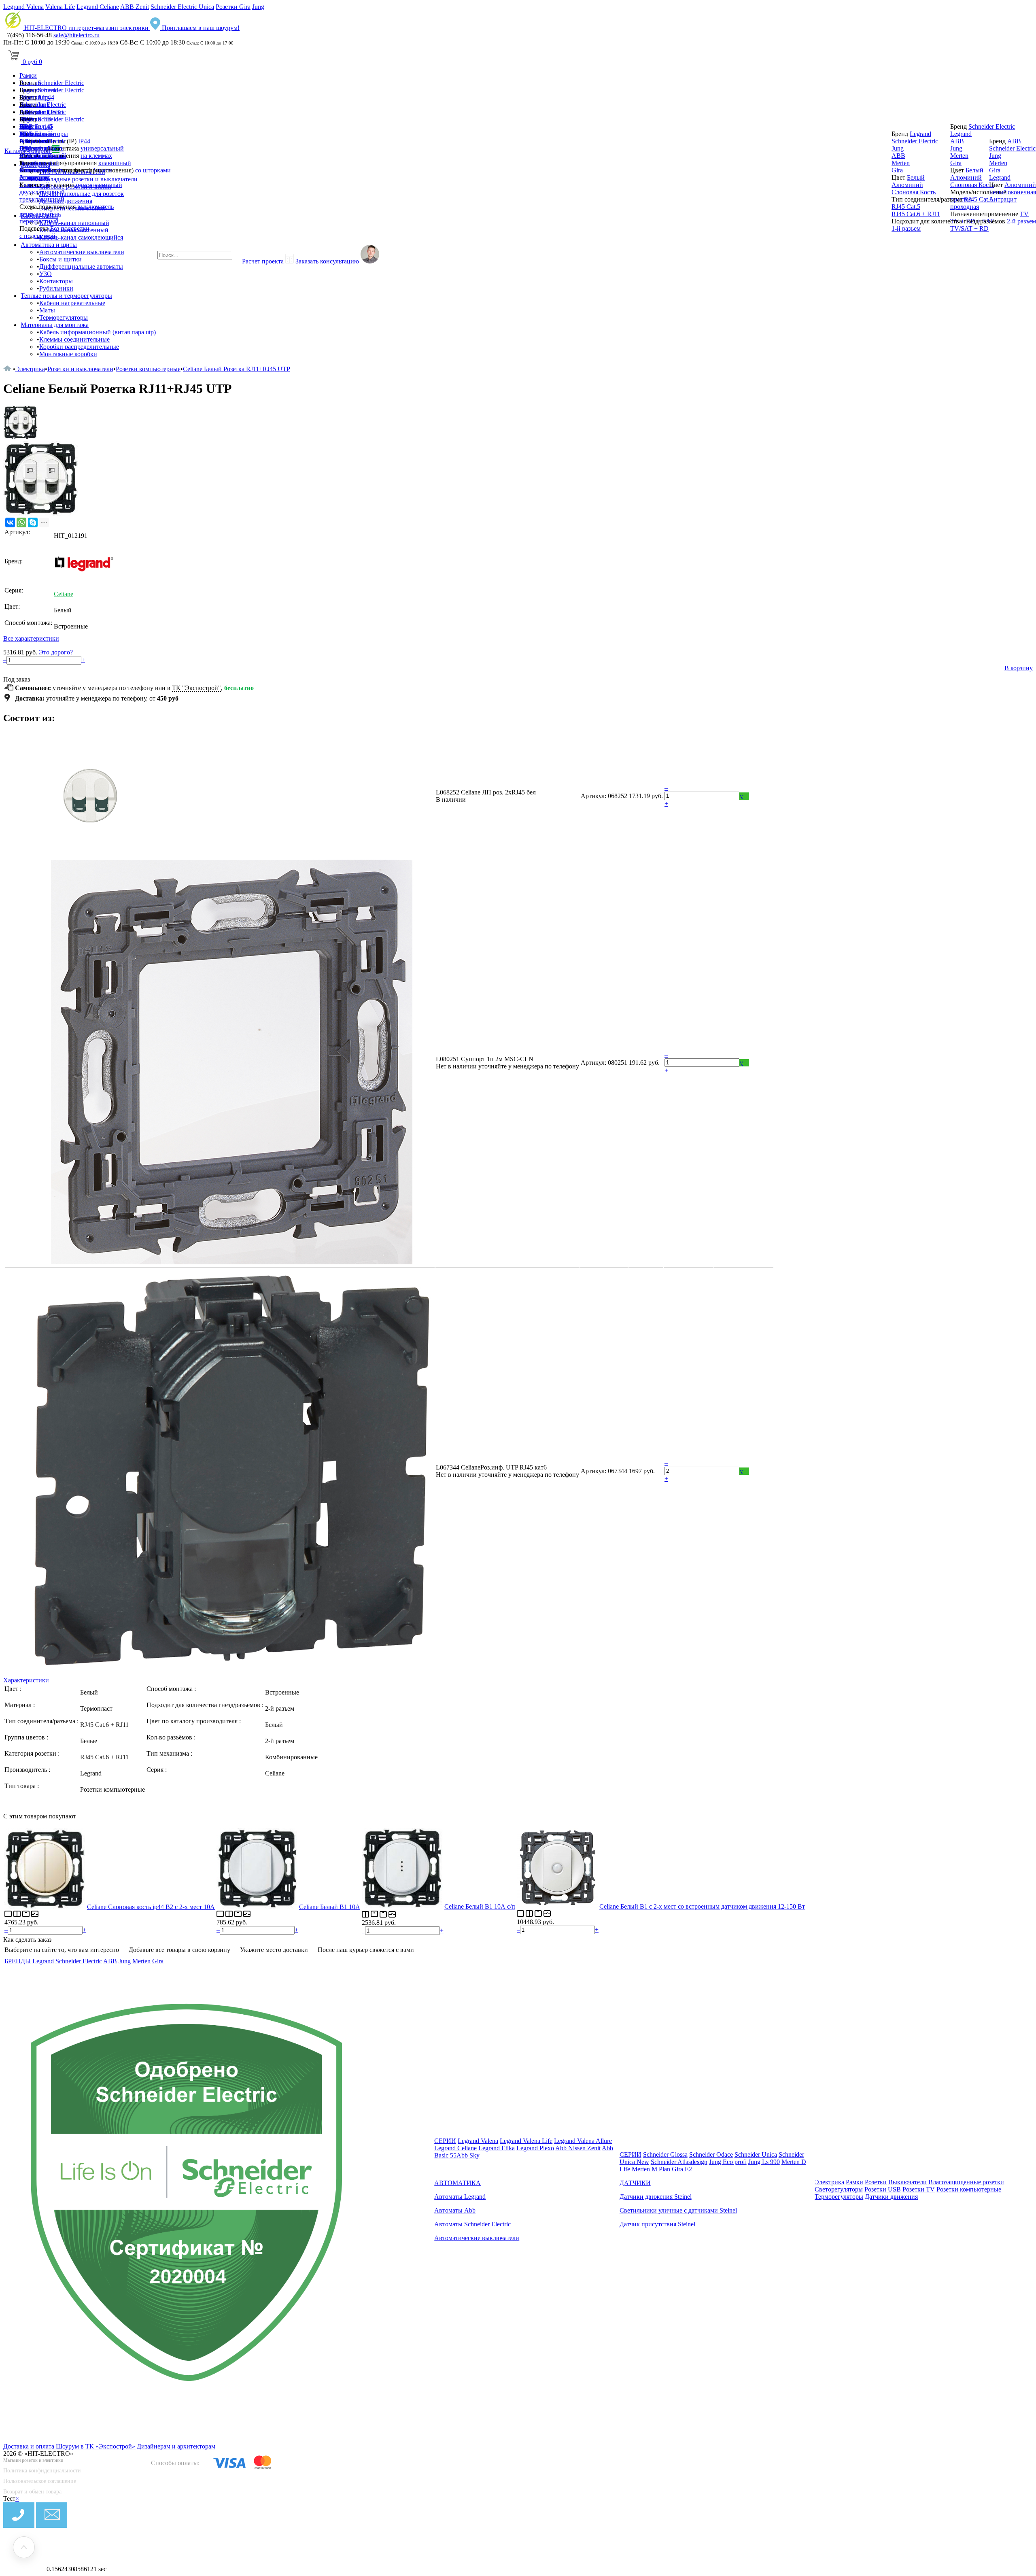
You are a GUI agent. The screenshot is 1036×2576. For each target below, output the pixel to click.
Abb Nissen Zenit (578, 2148)
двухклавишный (42, 192)
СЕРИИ (445, 2141)
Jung (258, 7)
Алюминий (35, 170)
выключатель (96, 207)
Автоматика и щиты (49, 245)
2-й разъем (1021, 221)
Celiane (64, 594)
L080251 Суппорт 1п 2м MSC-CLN (485, 1059)
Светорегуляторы (839, 2189)
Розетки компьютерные (148, 369)
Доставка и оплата (30, 2446)
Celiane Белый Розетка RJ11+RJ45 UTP (237, 369)
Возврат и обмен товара (32, 2492)
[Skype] (33, 522)
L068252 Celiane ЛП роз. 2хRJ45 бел (486, 792)
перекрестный (39, 221)
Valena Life (60, 7)
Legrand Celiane (98, 7)
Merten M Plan (651, 2169)
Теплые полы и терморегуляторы (66, 296)
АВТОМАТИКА (457, 2183)
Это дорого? (56, 652)
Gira (25, 148)
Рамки (28, 75)
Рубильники (56, 288)
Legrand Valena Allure (583, 2141)
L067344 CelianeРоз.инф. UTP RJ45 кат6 (491, 1467)
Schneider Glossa (665, 2154)
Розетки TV (919, 2189)
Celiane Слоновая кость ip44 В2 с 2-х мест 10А (151, 1907)
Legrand (30, 134)
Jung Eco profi (728, 2162)
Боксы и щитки (61, 259)
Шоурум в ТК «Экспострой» (96, 2446)
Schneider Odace (711, 2154)
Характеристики (26, 1680)
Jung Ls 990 (764, 2162)
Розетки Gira (233, 7)
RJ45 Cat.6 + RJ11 (916, 214)
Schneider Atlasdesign (679, 2162)
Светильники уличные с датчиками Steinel (678, 2210)
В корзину (1019, 668)
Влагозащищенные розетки (966, 2182)
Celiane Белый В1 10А (330, 1907)
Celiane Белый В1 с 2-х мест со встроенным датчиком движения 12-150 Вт (702, 1906)
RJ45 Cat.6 (978, 199)
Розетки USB (883, 2189)
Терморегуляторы (64, 317)
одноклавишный (99, 185)
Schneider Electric (61, 83)
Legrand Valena (23, 7)
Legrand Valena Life (526, 2141)
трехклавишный (42, 199)
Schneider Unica (756, 2154)
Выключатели (908, 2182)
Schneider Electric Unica (182, 7)
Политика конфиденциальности (42, 2471)
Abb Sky (468, 2155)
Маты (47, 310)
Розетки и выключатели (80, 369)
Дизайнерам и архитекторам (176, 2446)
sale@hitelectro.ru (76, 35)
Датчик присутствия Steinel (657, 2224)
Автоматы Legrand (460, 2197)
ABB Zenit (135, 7)
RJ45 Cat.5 (906, 207)
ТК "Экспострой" (196, 688)
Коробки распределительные (79, 347)
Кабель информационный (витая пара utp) (98, 332)
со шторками (153, 170)
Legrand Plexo (535, 2148)
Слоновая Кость (914, 192)
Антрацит (33, 177)
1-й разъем (906, 228)
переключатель (40, 214)
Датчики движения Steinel (656, 2197)
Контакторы (56, 281)
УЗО (46, 274)
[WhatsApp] (21, 522)
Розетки (876, 2182)
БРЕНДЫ (18, 1961)
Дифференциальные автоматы (81, 267)
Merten (29, 156)
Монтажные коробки (68, 354)
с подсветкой (37, 236)
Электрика (30, 369)
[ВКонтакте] (10, 522)
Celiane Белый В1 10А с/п (480, 1906)
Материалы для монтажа (55, 325)
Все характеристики (31, 638)
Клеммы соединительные (74, 339)
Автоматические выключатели (82, 252)
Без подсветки (70, 228)
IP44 (84, 141)
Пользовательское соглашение (40, 2481)
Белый (44, 163)
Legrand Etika (497, 2148)
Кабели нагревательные (72, 303)
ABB (26, 141)
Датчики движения (891, 2197)
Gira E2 (682, 2169)
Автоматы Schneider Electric (472, 2224)
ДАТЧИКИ (635, 2183)
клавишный (115, 163)
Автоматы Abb (455, 2210)
